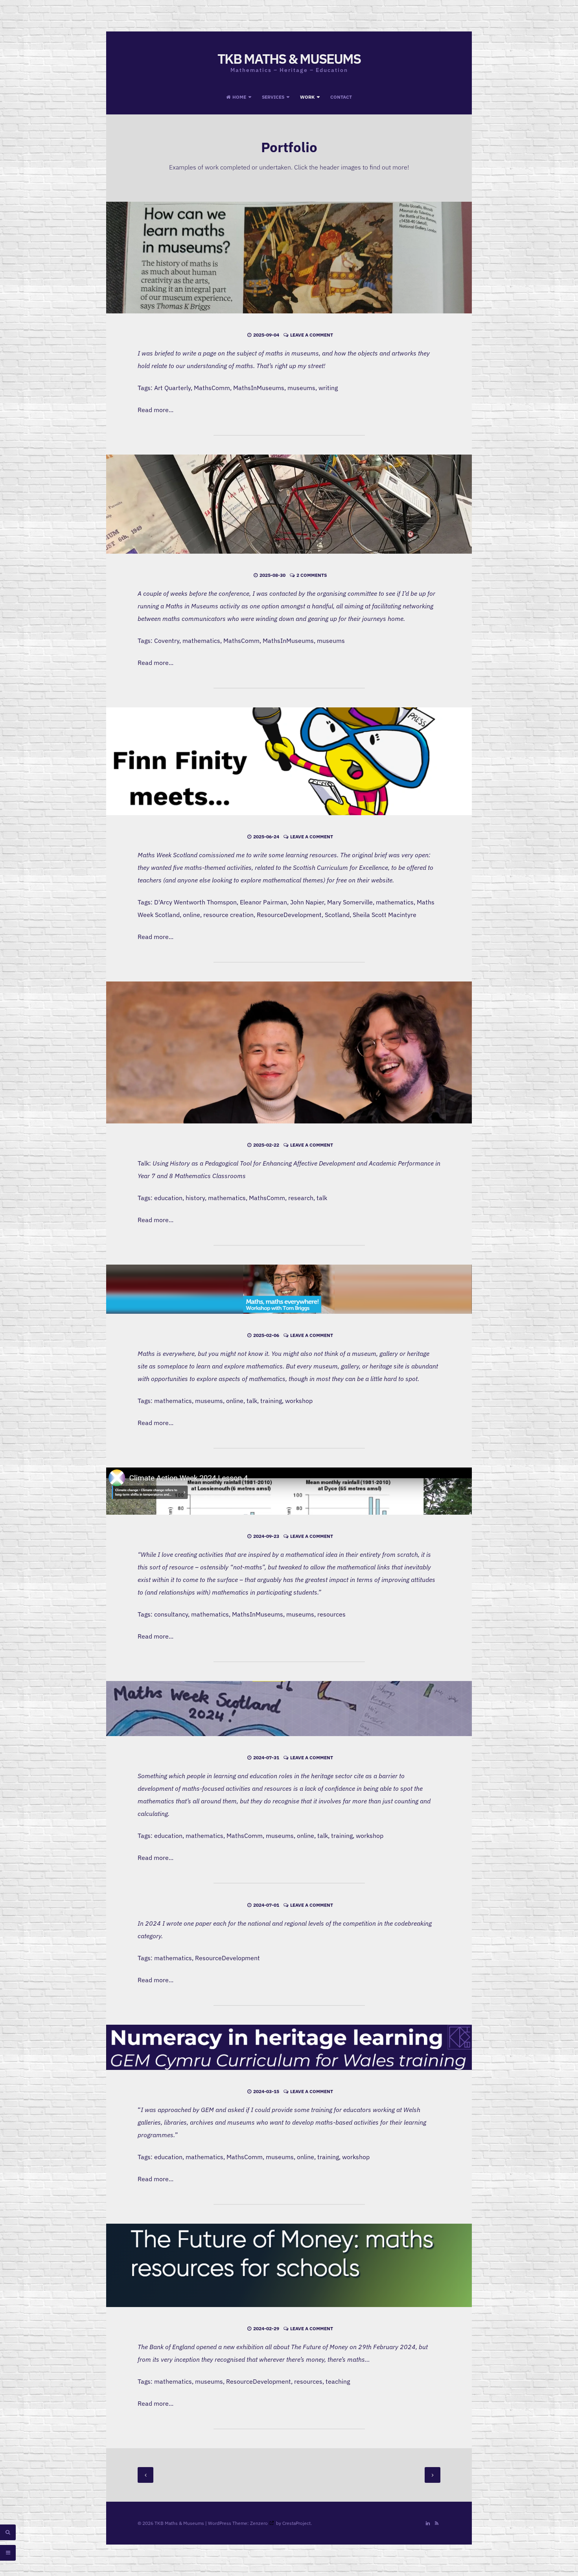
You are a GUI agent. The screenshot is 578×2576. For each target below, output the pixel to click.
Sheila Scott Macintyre (385, 915)
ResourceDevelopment (289, 915)
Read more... (156, 410)
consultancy (171, 1614)
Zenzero (259, 2523)
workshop (299, 1401)
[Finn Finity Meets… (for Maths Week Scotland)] (289, 761)
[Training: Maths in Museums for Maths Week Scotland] (289, 1709)
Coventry (167, 641)
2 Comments (312, 575)
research (301, 1198)
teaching (338, 2381)
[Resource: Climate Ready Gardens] (289, 1491)
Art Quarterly (172, 388)
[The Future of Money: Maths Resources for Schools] (289, 2265)
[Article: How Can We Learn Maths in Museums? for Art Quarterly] (289, 258)
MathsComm (212, 388)
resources (331, 1614)
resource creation (228, 915)
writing (328, 388)
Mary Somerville (350, 902)
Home (239, 97)
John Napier (307, 902)
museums (301, 388)
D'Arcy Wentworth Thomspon (195, 902)
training (271, 1401)
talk (322, 1198)
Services (273, 97)
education (168, 1198)
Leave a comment (312, 335)
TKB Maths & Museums (289, 59)
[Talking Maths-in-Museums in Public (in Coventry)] (289, 504)
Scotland (337, 915)
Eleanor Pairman (263, 902)
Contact (341, 97)
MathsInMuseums (259, 388)
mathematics (201, 641)
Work (307, 97)
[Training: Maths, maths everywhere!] (289, 1289)
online (191, 915)
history (195, 1198)
